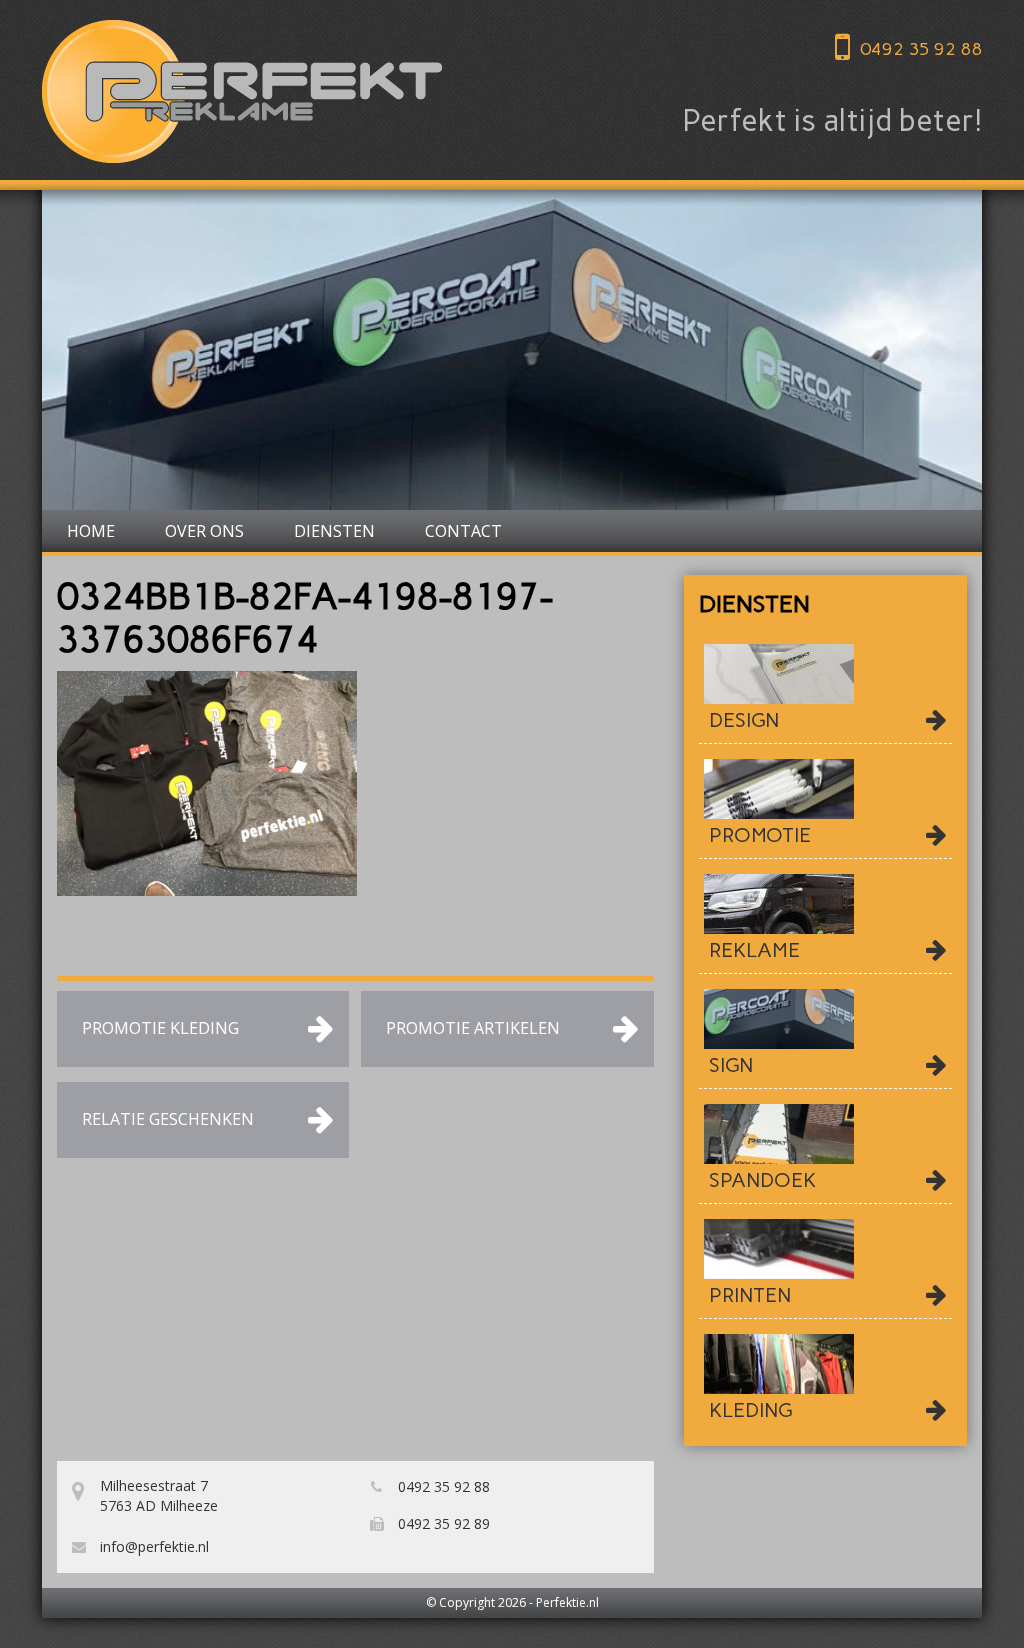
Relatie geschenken (168, 1119)
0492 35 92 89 (442, 1523)
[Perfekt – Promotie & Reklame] (242, 91)
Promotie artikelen (473, 1028)
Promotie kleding (160, 1028)
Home (91, 531)
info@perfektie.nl (152, 1546)
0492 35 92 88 (921, 49)
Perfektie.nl (567, 1602)
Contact (463, 531)
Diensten (334, 531)
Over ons (204, 531)
